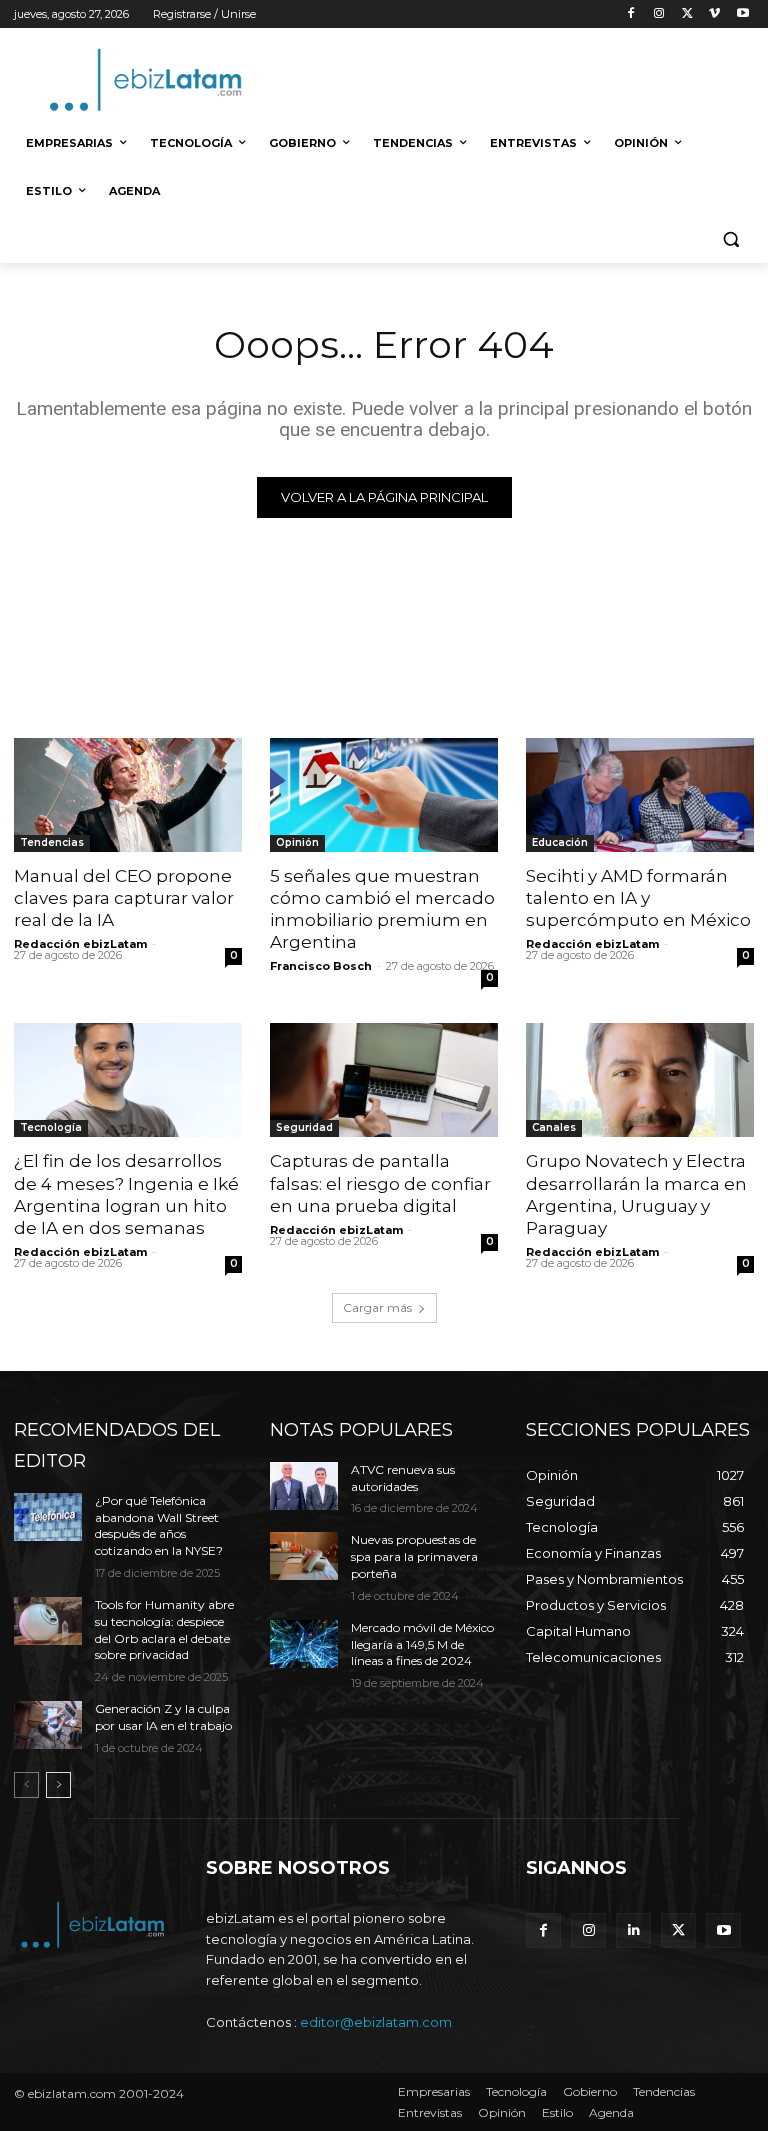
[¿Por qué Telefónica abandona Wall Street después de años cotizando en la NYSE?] (48, 1517)
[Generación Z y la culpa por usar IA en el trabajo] (48, 1725)
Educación (560, 842)
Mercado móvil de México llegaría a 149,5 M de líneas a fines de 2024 (422, 1644)
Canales (554, 1127)
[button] (730, 239)
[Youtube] (742, 14)
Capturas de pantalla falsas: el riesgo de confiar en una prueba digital (380, 1183)
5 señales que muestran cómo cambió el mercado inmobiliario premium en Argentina (382, 909)
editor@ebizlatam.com (376, 2022)
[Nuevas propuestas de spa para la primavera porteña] (304, 1556)
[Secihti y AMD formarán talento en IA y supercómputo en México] (640, 795)
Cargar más (377, 1307)
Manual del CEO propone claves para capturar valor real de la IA (124, 898)
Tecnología (51, 1127)
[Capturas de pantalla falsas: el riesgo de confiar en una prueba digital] (384, 1080)
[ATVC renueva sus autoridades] (304, 1486)
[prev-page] (26, 1785)
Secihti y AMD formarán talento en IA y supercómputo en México (638, 898)
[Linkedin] (633, 1930)
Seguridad (304, 1127)
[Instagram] (659, 14)
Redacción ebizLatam (80, 944)
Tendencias (52, 842)
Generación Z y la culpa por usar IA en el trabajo (163, 1717)
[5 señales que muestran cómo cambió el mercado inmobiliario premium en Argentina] (384, 795)
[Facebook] (631, 14)
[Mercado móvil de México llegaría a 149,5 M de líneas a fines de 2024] (304, 1644)
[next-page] (58, 1785)
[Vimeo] (714, 14)
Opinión (297, 842)
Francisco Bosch (321, 966)
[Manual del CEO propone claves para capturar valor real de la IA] (128, 795)
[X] (687, 14)
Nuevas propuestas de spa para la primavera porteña (414, 1556)
